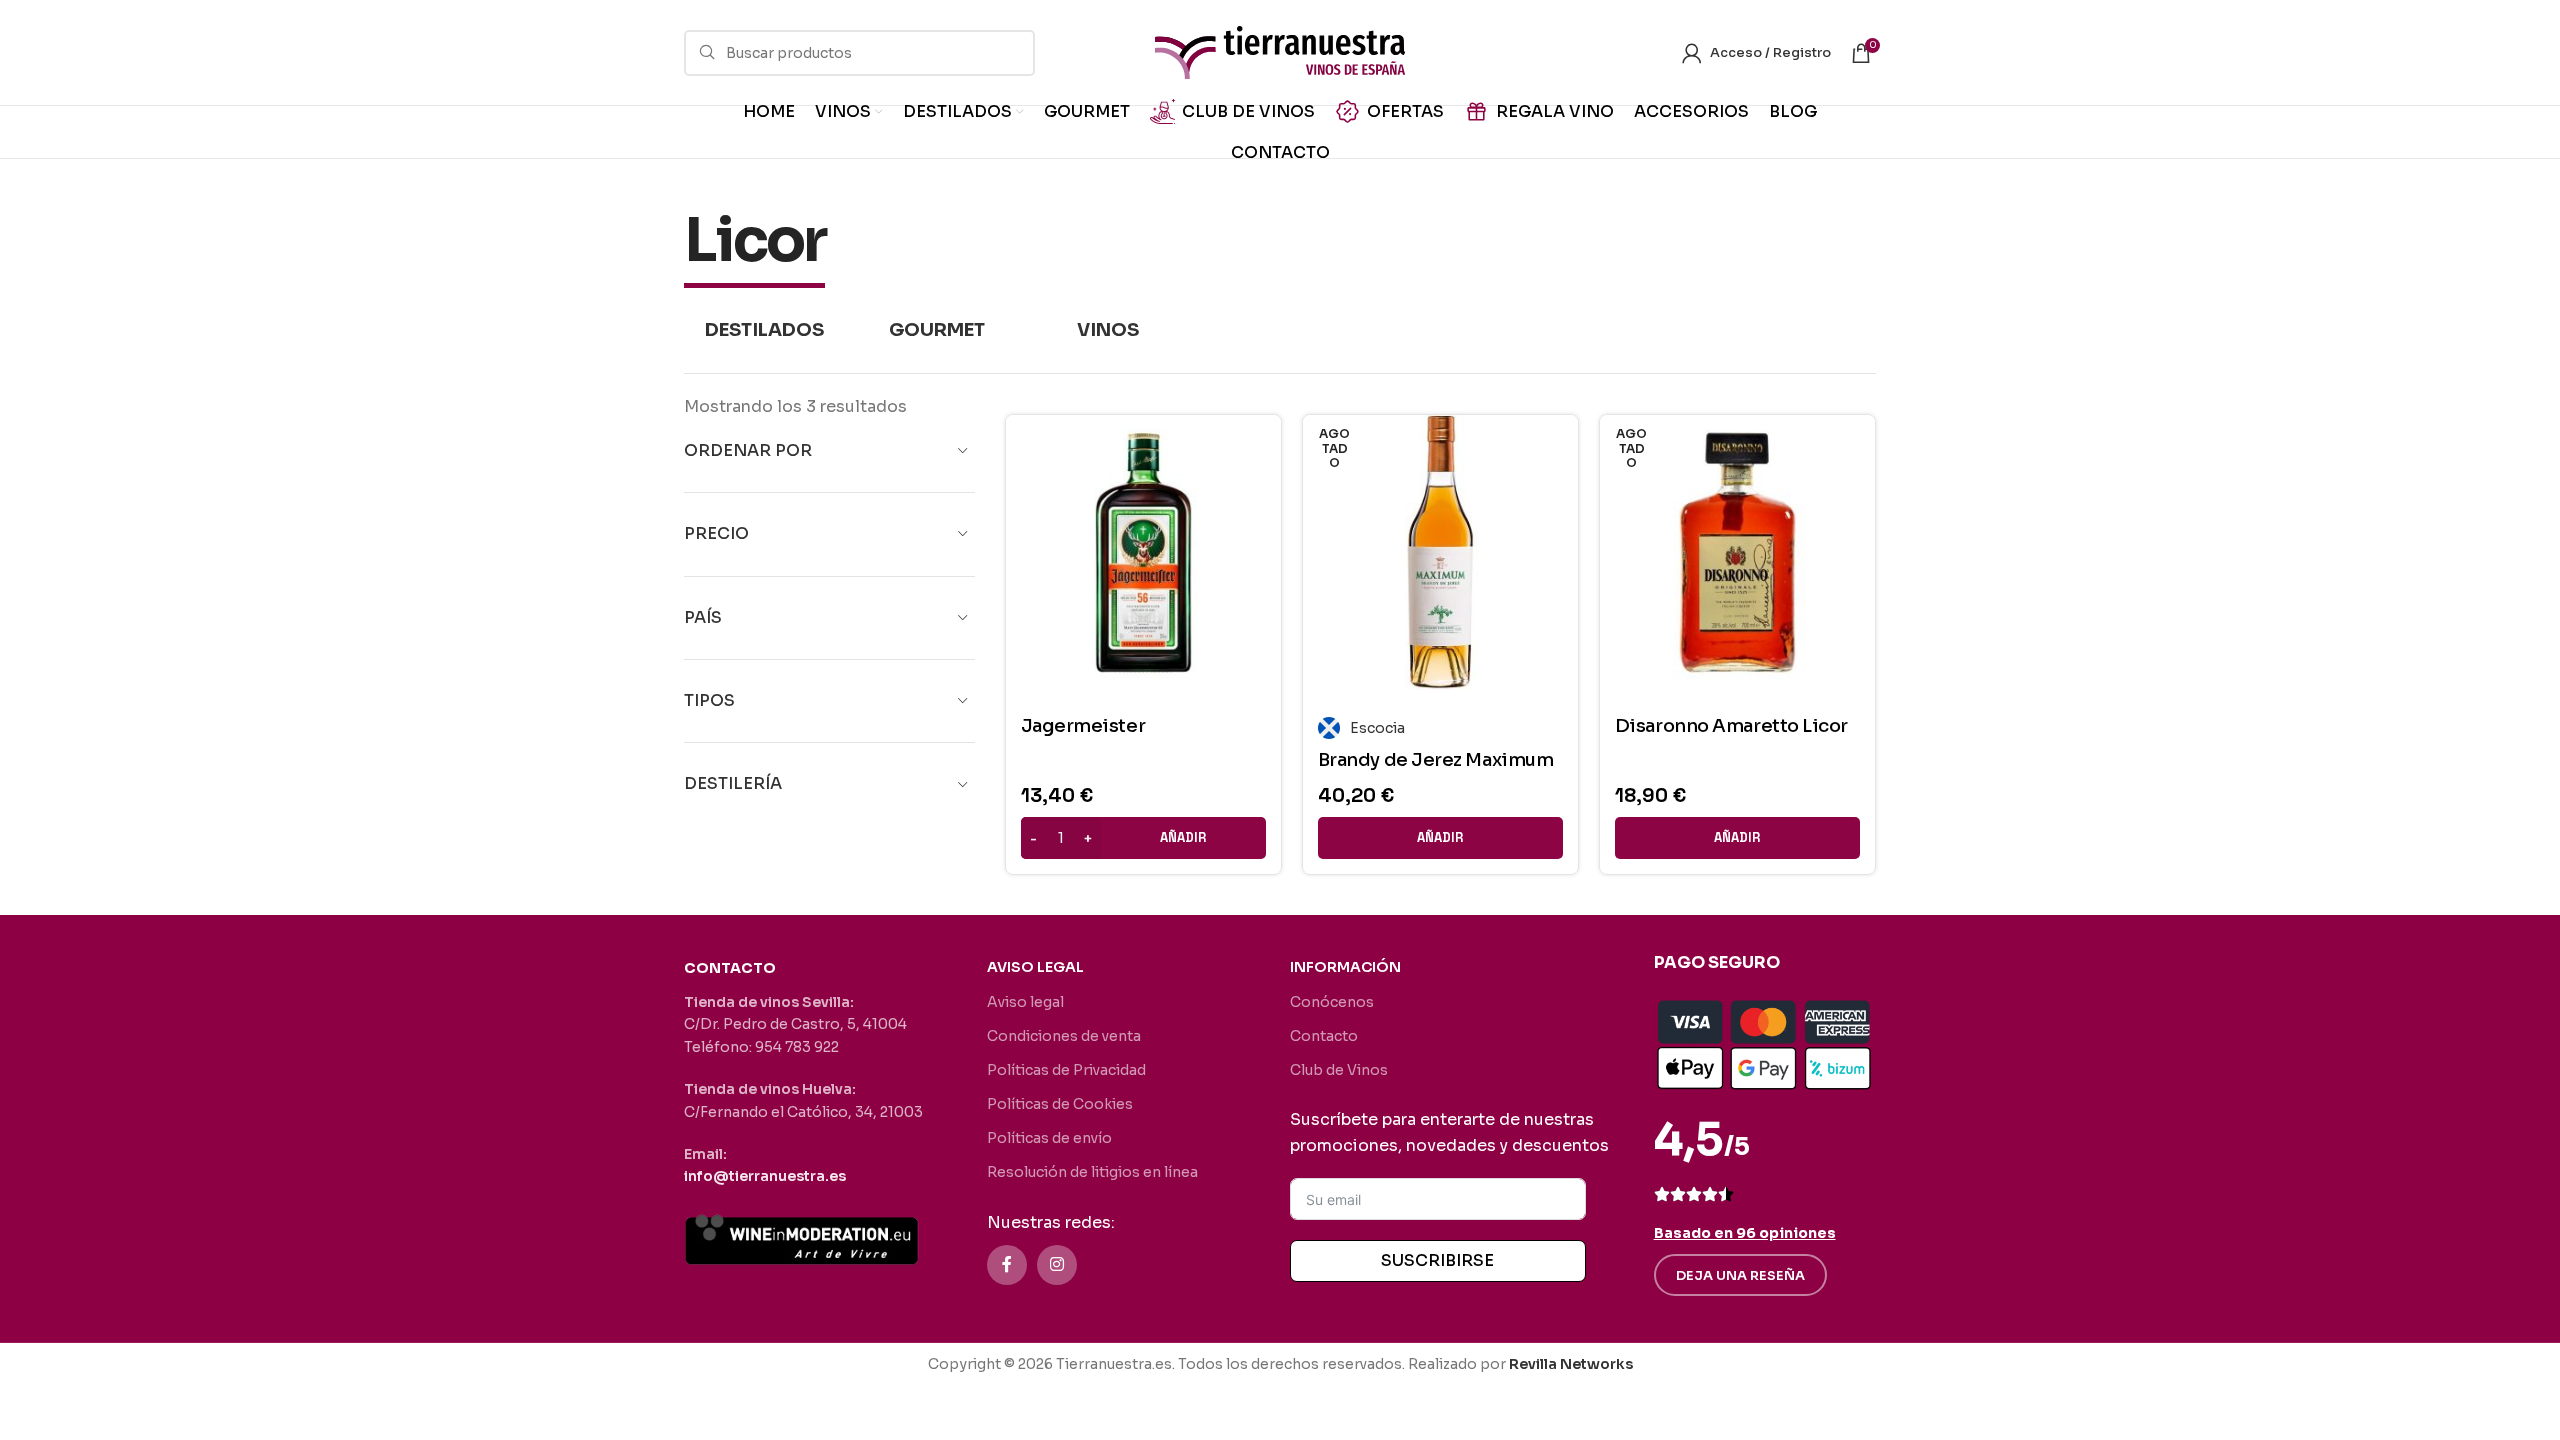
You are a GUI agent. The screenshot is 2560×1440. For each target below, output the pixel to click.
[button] (1143, 838)
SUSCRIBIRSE (1437, 1260)
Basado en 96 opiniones (1745, 1233)
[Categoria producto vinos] (1108, 330)
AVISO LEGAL (1035, 967)
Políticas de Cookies (1060, 1104)
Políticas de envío (1049, 1138)
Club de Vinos (1339, 1070)
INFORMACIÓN (1345, 967)
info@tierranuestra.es (765, 1176)
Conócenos (1332, 1002)
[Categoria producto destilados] (765, 330)
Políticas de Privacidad (1066, 1070)
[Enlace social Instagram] (1057, 1265)
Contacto (1324, 1036)
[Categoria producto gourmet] (937, 330)
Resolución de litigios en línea (1092, 1172)
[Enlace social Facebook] (1007, 1265)
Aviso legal (1025, 1002)
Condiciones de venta (1064, 1036)
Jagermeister (1083, 726)
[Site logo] (1280, 51)
